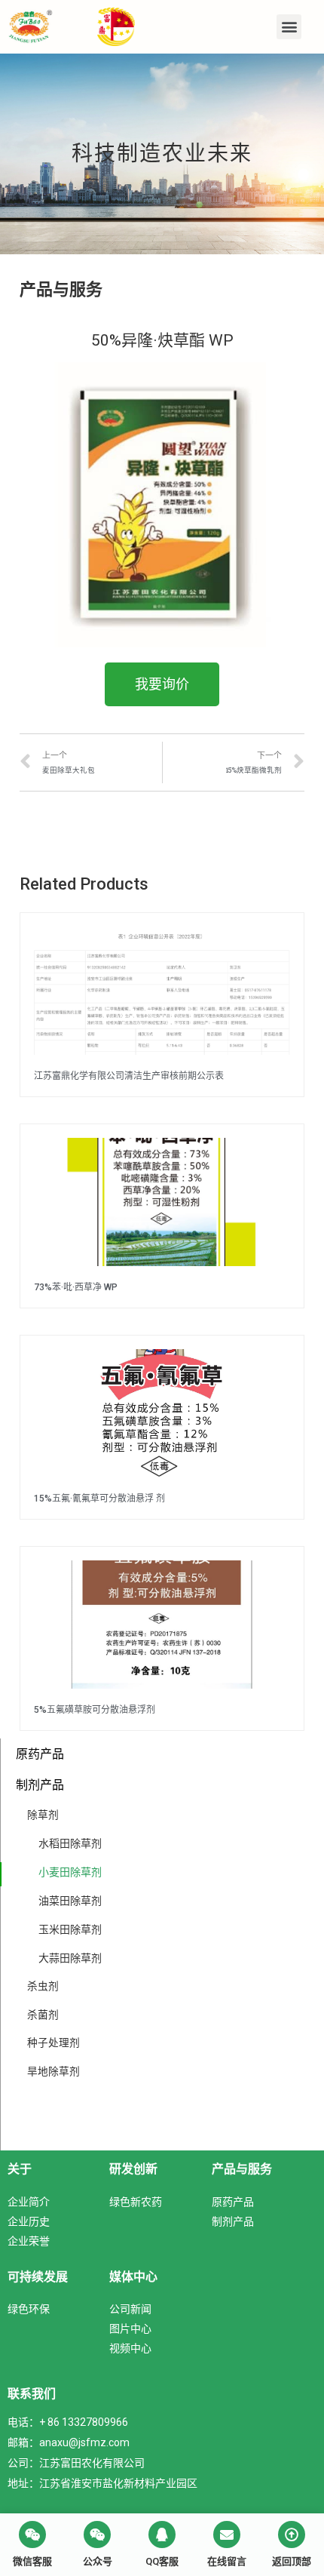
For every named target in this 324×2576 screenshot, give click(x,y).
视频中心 (130, 2348)
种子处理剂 (53, 2043)
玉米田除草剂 (70, 1929)
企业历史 (29, 2221)
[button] (289, 27)
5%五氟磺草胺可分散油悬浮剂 (95, 1710)
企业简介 (29, 2201)
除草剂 (43, 1815)
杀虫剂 (43, 1986)
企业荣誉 (29, 2241)
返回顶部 (292, 2561)
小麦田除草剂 (70, 1872)
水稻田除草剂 (70, 1843)
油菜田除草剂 (70, 1900)
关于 (20, 2169)
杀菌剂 (43, 2015)
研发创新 (133, 2169)
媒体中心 (133, 2276)
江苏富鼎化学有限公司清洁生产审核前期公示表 (129, 1076)
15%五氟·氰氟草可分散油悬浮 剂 (99, 1499)
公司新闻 (130, 2309)
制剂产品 (40, 1784)
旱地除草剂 (53, 2071)
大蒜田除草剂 (70, 1958)
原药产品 (40, 1754)
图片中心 (130, 2328)
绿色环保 (29, 2309)
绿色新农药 (136, 2201)
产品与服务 (242, 2169)
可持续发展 (38, 2276)
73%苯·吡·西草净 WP (76, 1287)
